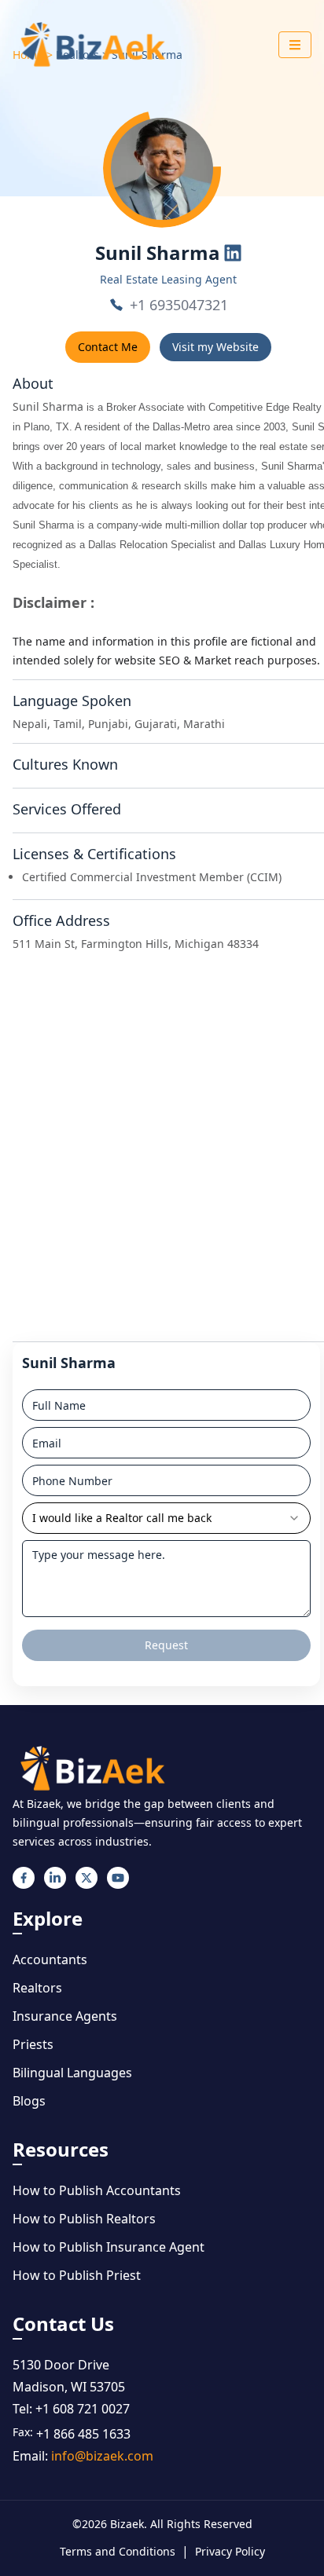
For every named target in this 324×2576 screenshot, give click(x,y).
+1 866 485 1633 (83, 2434)
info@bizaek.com (102, 2456)
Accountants (50, 1959)
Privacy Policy (230, 2551)
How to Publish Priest (77, 2275)
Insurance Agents (65, 2016)
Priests (33, 2044)
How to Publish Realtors (84, 2219)
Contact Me (108, 347)
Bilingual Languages (72, 2073)
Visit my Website (215, 347)
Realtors (37, 1988)
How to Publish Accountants (97, 2190)
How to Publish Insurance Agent (109, 2247)
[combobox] (166, 1518)
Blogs (29, 2101)
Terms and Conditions (118, 2551)
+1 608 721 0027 (83, 2409)
